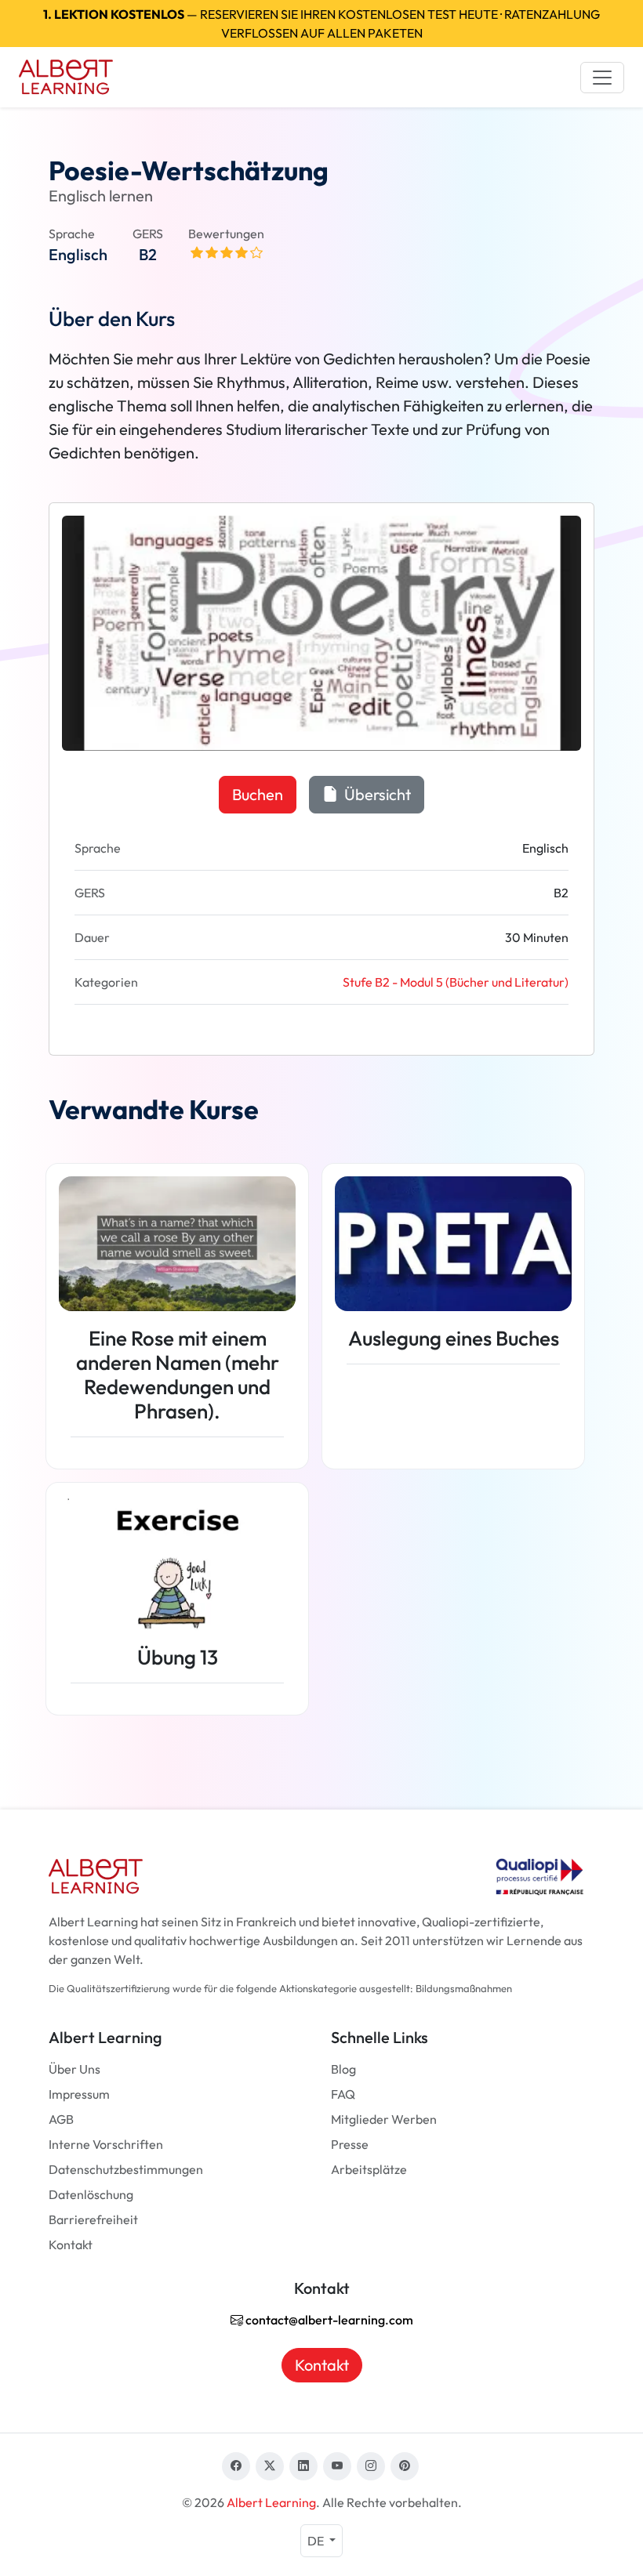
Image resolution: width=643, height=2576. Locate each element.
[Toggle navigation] (602, 78)
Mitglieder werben (384, 2119)
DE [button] (317, 2541)
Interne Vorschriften (106, 2144)
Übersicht (376, 794)
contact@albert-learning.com (328, 2320)
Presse (350, 2144)
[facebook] (236, 2466)
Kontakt (71, 2244)
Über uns (74, 2069)
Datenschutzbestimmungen (126, 2169)
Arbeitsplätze (369, 2169)
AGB (61, 2119)
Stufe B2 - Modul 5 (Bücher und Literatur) (456, 982)
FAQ (343, 2094)
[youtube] (337, 2466)
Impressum (79, 2094)
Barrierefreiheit (93, 2219)
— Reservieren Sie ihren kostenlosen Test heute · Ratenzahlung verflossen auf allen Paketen (321, 24)
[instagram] (371, 2466)
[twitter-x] (270, 2466)
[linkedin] (303, 2466)
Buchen (258, 794)
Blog (343, 2069)
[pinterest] (405, 2466)
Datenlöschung (91, 2194)
